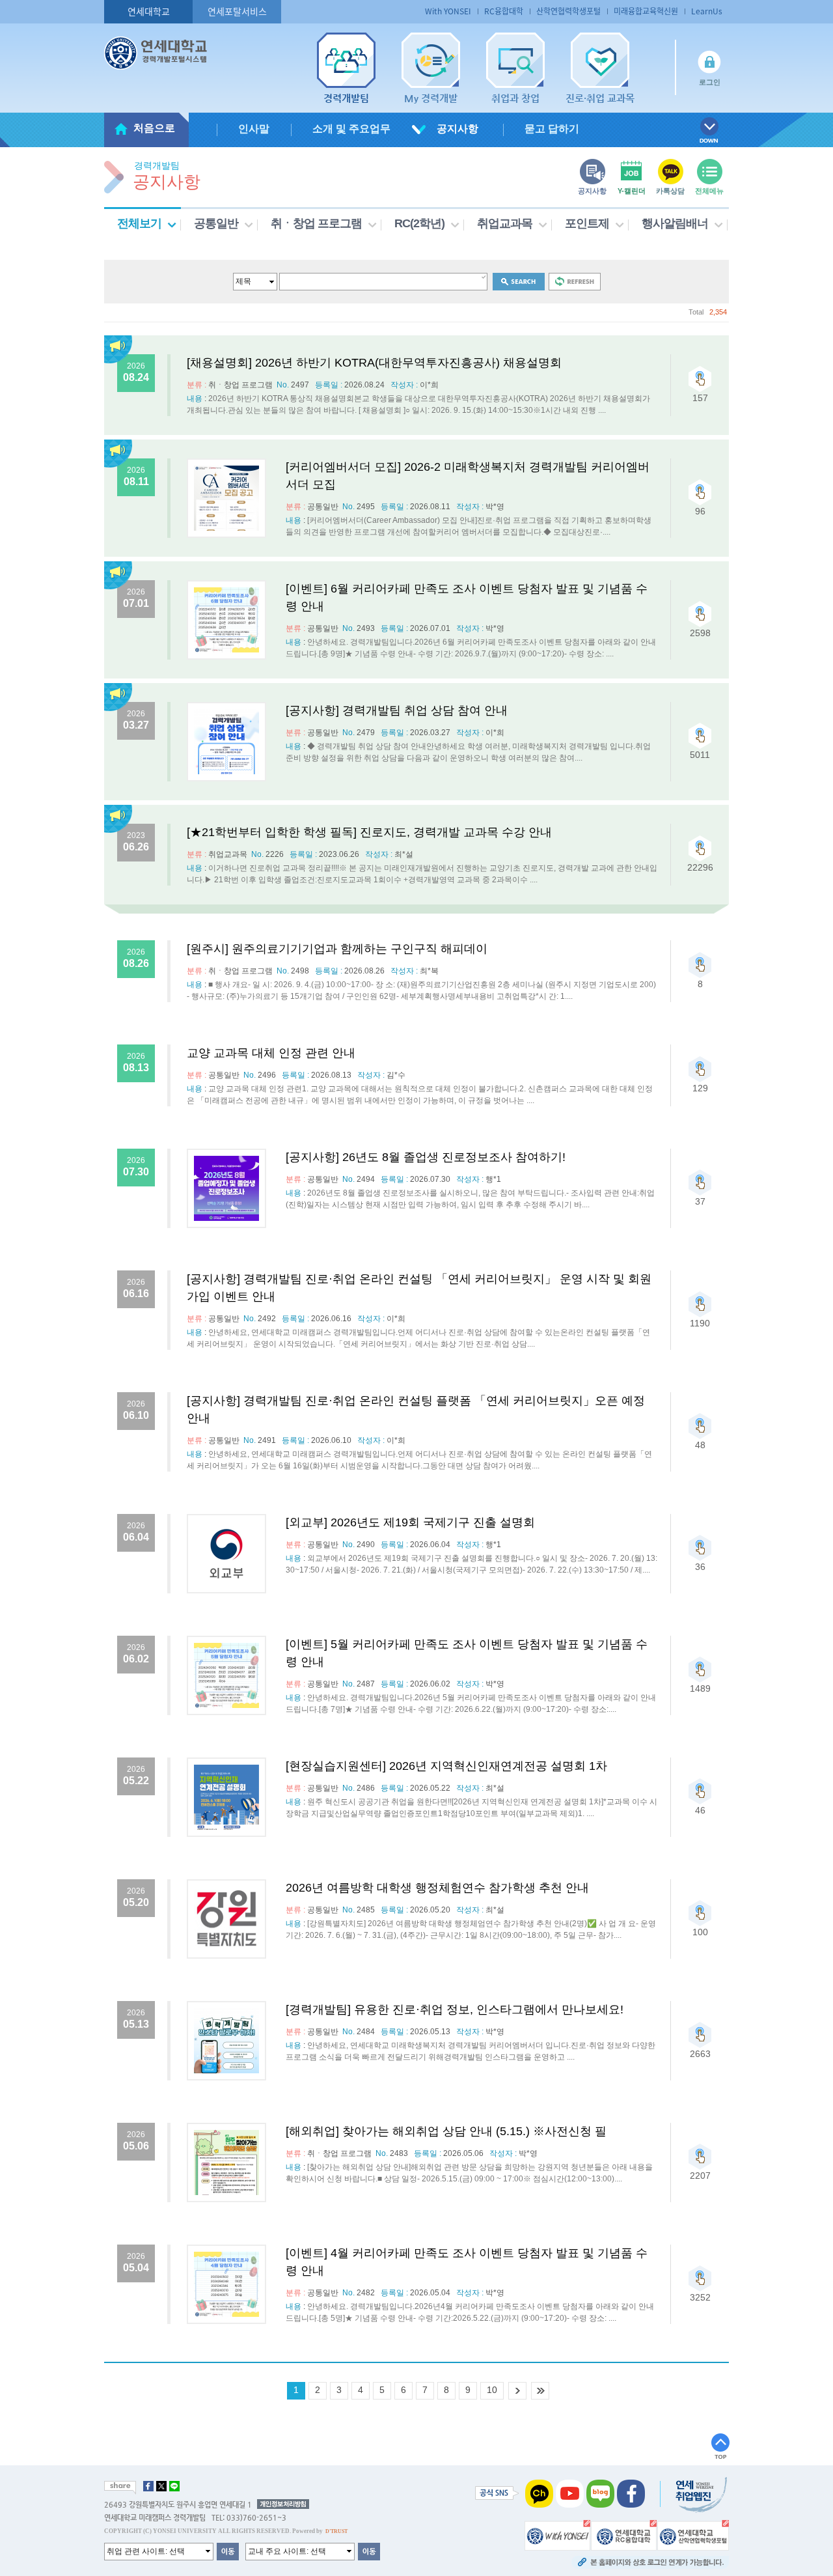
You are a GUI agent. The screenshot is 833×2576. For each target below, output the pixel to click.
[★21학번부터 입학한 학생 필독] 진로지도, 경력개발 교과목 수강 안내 (369, 832)
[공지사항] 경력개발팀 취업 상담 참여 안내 (397, 710)
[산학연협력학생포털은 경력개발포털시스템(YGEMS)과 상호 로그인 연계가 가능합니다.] (693, 2534)
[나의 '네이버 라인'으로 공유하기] (174, 2486)
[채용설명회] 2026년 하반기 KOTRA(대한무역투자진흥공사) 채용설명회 (374, 363)
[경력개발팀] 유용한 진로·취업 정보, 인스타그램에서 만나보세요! (455, 2009)
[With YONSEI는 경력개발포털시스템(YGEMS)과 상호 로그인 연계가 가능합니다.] (557, 2534)
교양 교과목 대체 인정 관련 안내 (271, 1053)
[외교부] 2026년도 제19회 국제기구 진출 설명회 (410, 1522)
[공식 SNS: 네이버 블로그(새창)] (600, 2493)
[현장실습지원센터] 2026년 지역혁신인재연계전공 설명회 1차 (446, 1766)
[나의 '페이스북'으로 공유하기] (148, 2486)
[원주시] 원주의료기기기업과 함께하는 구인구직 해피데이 (337, 949)
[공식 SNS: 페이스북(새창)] (631, 2493)
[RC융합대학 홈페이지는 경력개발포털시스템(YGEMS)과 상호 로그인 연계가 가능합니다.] (624, 2534)
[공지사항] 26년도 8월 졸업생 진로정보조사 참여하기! (426, 1157)
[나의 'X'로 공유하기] (161, 2486)
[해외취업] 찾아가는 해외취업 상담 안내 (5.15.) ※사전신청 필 (446, 2131)
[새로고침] (575, 281)
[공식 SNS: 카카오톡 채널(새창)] (539, 2493)
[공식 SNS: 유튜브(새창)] (570, 2493)
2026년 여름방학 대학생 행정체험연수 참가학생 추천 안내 (437, 1888)
